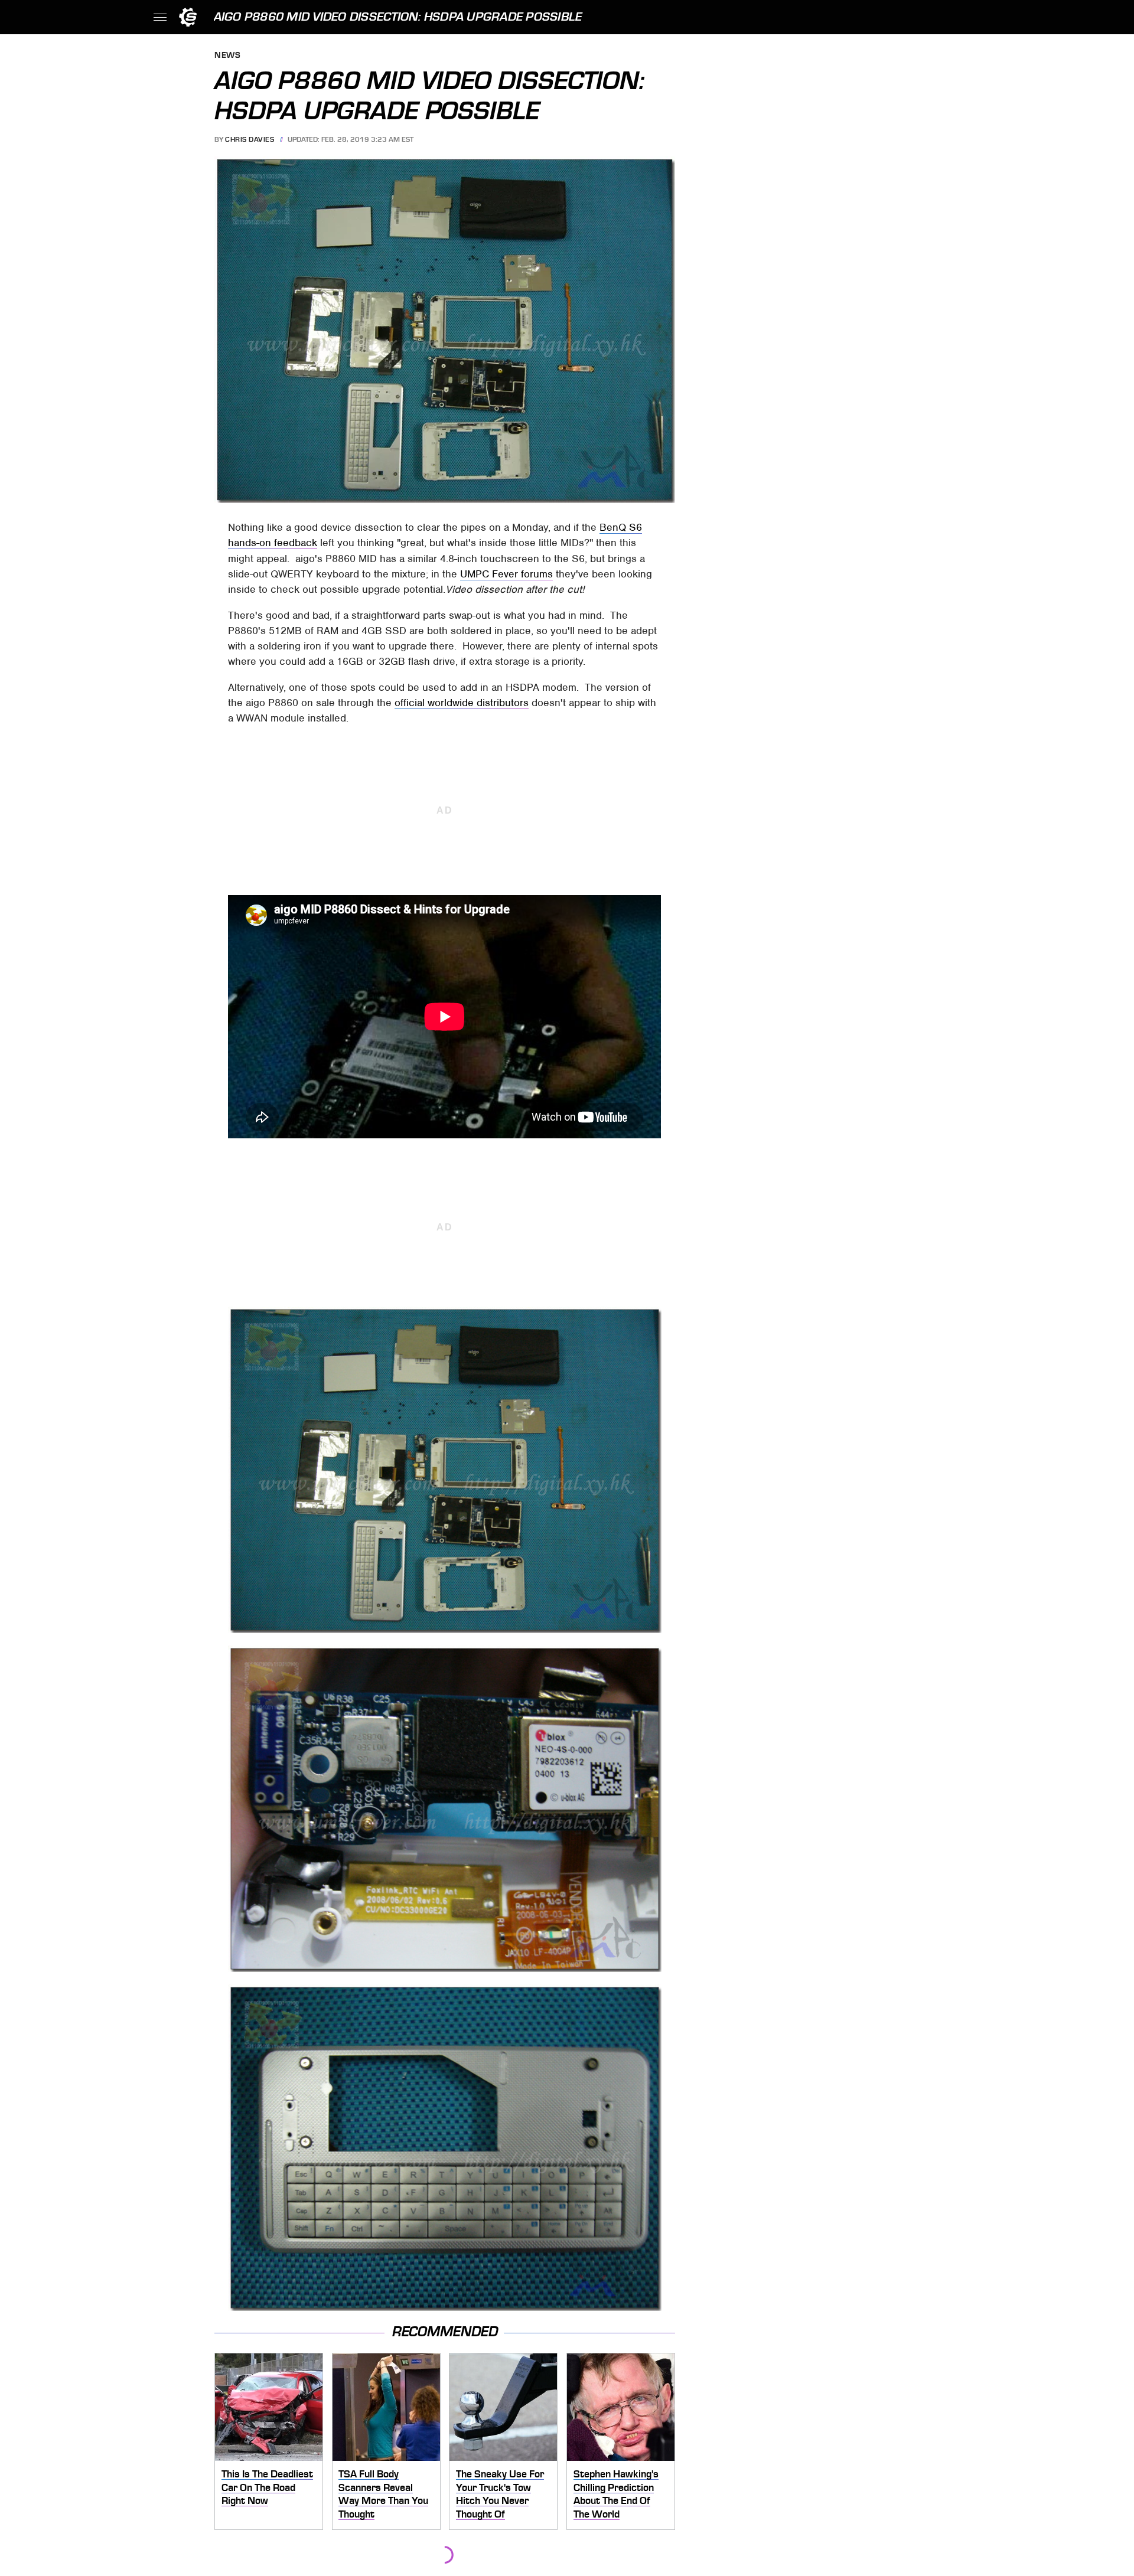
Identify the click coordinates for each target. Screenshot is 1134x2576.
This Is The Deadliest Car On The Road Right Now (267, 2487)
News (227, 56)
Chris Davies (250, 139)
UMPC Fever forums (506, 574)
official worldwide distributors (462, 703)
